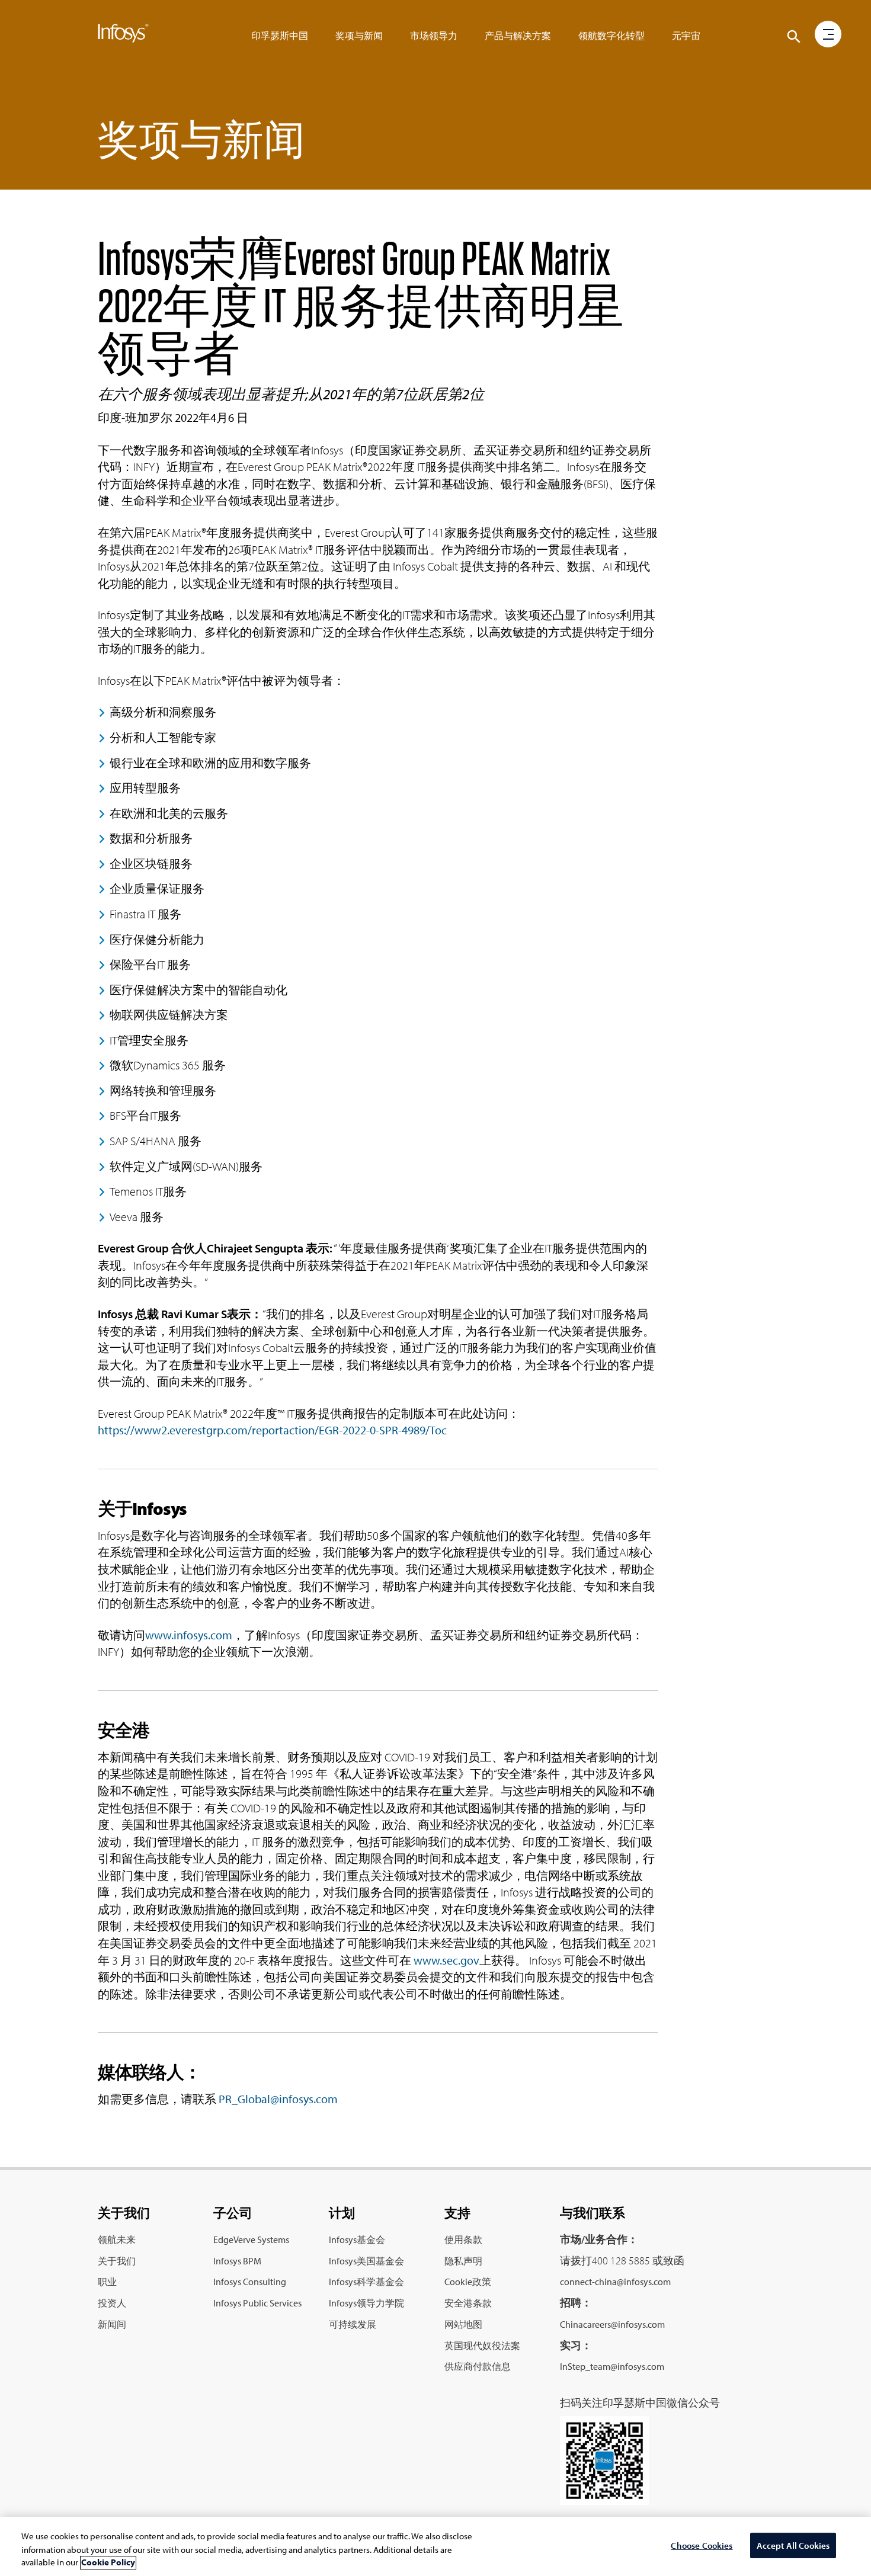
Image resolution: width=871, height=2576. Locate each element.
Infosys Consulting (250, 2282)
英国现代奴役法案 (482, 2346)
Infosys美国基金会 (366, 2261)
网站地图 (463, 2324)
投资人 (112, 2303)
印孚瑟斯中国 (280, 36)
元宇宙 (686, 36)
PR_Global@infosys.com (278, 2099)
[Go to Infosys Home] (123, 36)
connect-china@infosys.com (615, 2282)
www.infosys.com (189, 1635)
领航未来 (117, 2239)
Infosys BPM (237, 2261)
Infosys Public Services (257, 2303)
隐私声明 (463, 2261)
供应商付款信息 (478, 2366)
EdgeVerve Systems (251, 2239)
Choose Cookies (702, 2545)
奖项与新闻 (359, 36)
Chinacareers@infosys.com (612, 2324)
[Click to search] (794, 37)
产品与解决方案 (518, 36)
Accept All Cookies (793, 2545)
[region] (435, 2546)
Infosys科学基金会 (366, 2282)
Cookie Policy (108, 2563)
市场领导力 (434, 36)
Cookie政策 (468, 2282)
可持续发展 (353, 2324)
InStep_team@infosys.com (612, 2366)
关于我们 (117, 2261)
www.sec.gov (446, 1960)
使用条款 (463, 2239)
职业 (107, 2282)
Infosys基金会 (357, 2239)
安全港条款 (468, 2303)
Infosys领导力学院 (366, 2303)
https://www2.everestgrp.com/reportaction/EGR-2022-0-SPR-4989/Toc (272, 1430)
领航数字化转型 (611, 36)
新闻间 (112, 2324)
